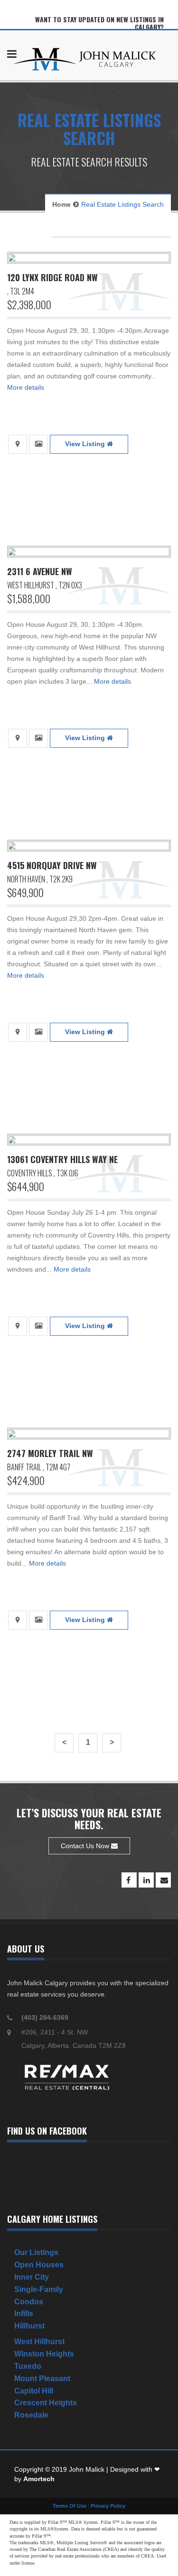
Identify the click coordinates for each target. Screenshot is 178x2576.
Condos (29, 2302)
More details (26, 387)
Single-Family (39, 2289)
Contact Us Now (86, 1846)
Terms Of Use (70, 2506)
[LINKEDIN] (146, 1880)
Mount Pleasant (42, 2379)
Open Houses (39, 2265)
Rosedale (31, 2415)
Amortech (39, 2479)
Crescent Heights (46, 2403)
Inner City (32, 2277)
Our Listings (36, 2252)
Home (61, 204)
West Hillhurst (39, 2342)
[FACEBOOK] (129, 1880)
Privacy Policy (108, 2506)
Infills (24, 2314)
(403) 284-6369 (45, 2017)
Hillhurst (29, 2326)
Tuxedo (28, 2366)
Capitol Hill (34, 2391)
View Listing (86, 444)
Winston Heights (44, 2354)
